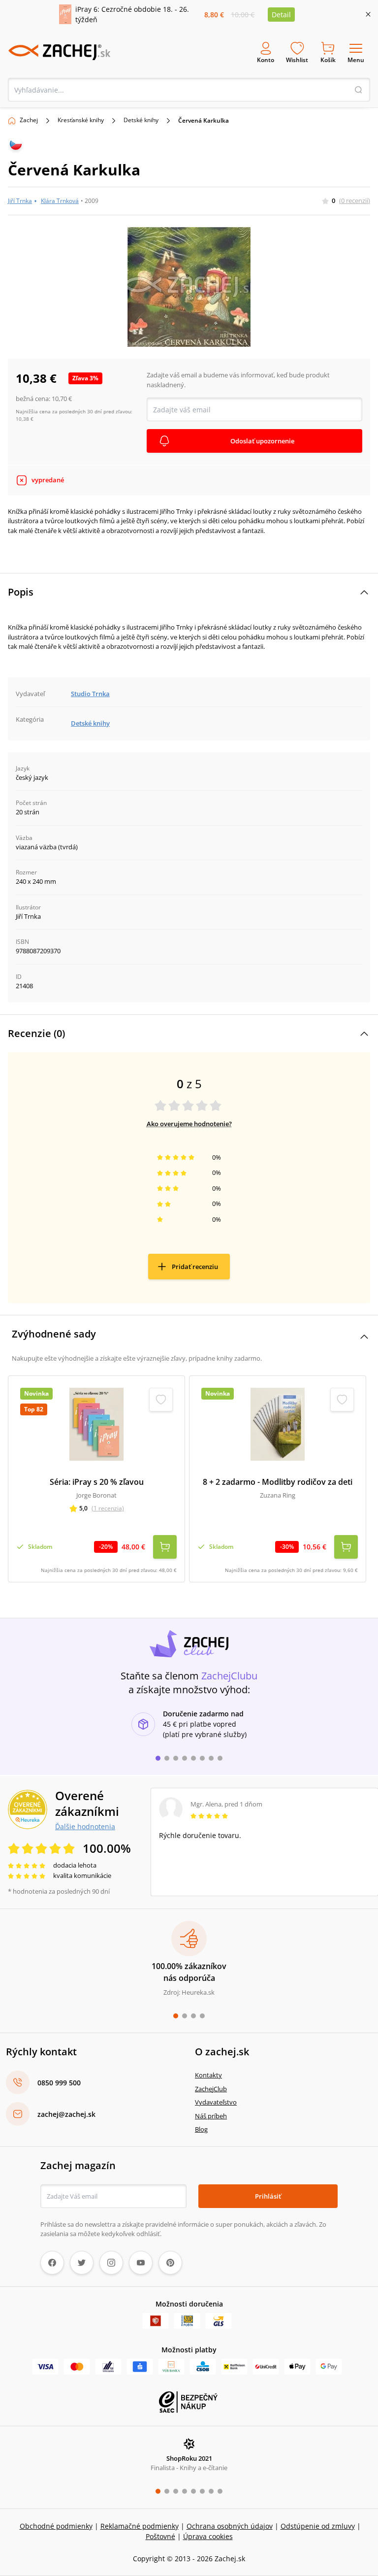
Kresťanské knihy (81, 120)
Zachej (29, 120)
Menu (356, 60)
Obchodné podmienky (56, 2526)
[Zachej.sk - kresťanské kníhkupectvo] (59, 52)
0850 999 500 (59, 2083)
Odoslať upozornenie (262, 441)
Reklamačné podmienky (140, 2526)
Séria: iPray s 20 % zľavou (97, 1482)
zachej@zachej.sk (66, 2114)
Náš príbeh (211, 2116)
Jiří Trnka (20, 201)
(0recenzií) (355, 201)
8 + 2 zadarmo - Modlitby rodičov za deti (278, 1482)
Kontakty (208, 2075)
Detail (281, 15)
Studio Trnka (90, 694)
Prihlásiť (268, 2196)
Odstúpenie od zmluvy (318, 2526)
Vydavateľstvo (216, 2102)
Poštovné (160, 2536)
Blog (201, 2129)
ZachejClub (211, 2089)
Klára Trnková (60, 201)
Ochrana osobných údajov (230, 2526)
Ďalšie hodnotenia (85, 1826)
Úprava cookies (208, 2536)
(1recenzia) (108, 1508)
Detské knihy (141, 120)
